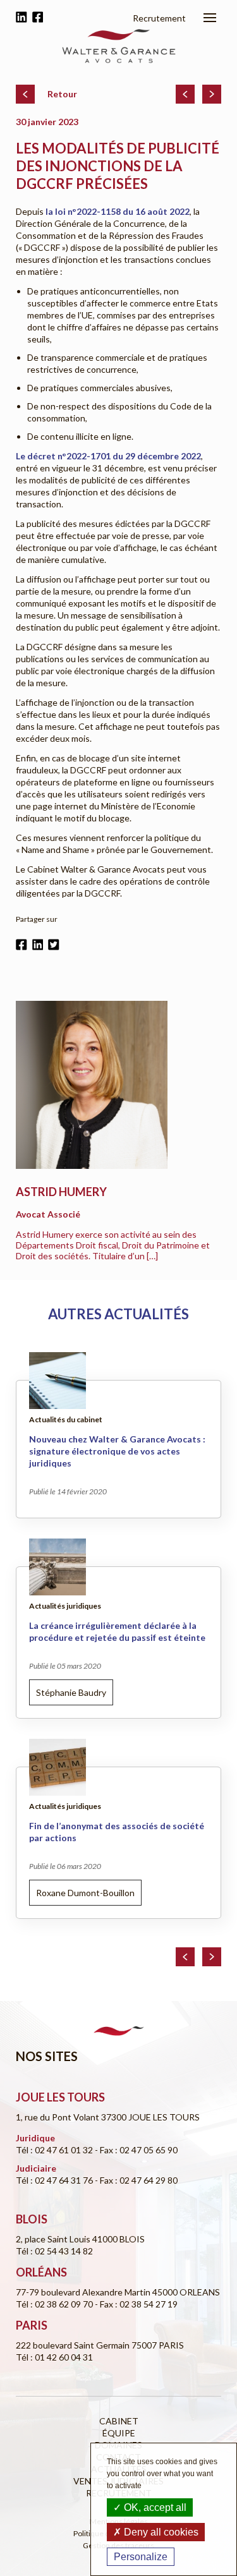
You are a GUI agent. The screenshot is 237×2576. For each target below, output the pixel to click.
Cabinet (119, 2421)
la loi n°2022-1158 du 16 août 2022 (118, 211)
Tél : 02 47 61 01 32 (55, 2150)
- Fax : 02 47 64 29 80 (136, 2180)
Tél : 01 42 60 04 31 (54, 2357)
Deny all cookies (160, 2532)
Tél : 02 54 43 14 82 (54, 2251)
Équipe (119, 2433)
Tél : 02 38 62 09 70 (55, 2304)
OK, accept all (154, 2507)
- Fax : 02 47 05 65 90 (136, 2150)
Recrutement (159, 18)
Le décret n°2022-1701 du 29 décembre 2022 (108, 456)
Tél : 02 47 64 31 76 (55, 2180)
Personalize (141, 2557)
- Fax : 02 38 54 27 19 (136, 2304)
